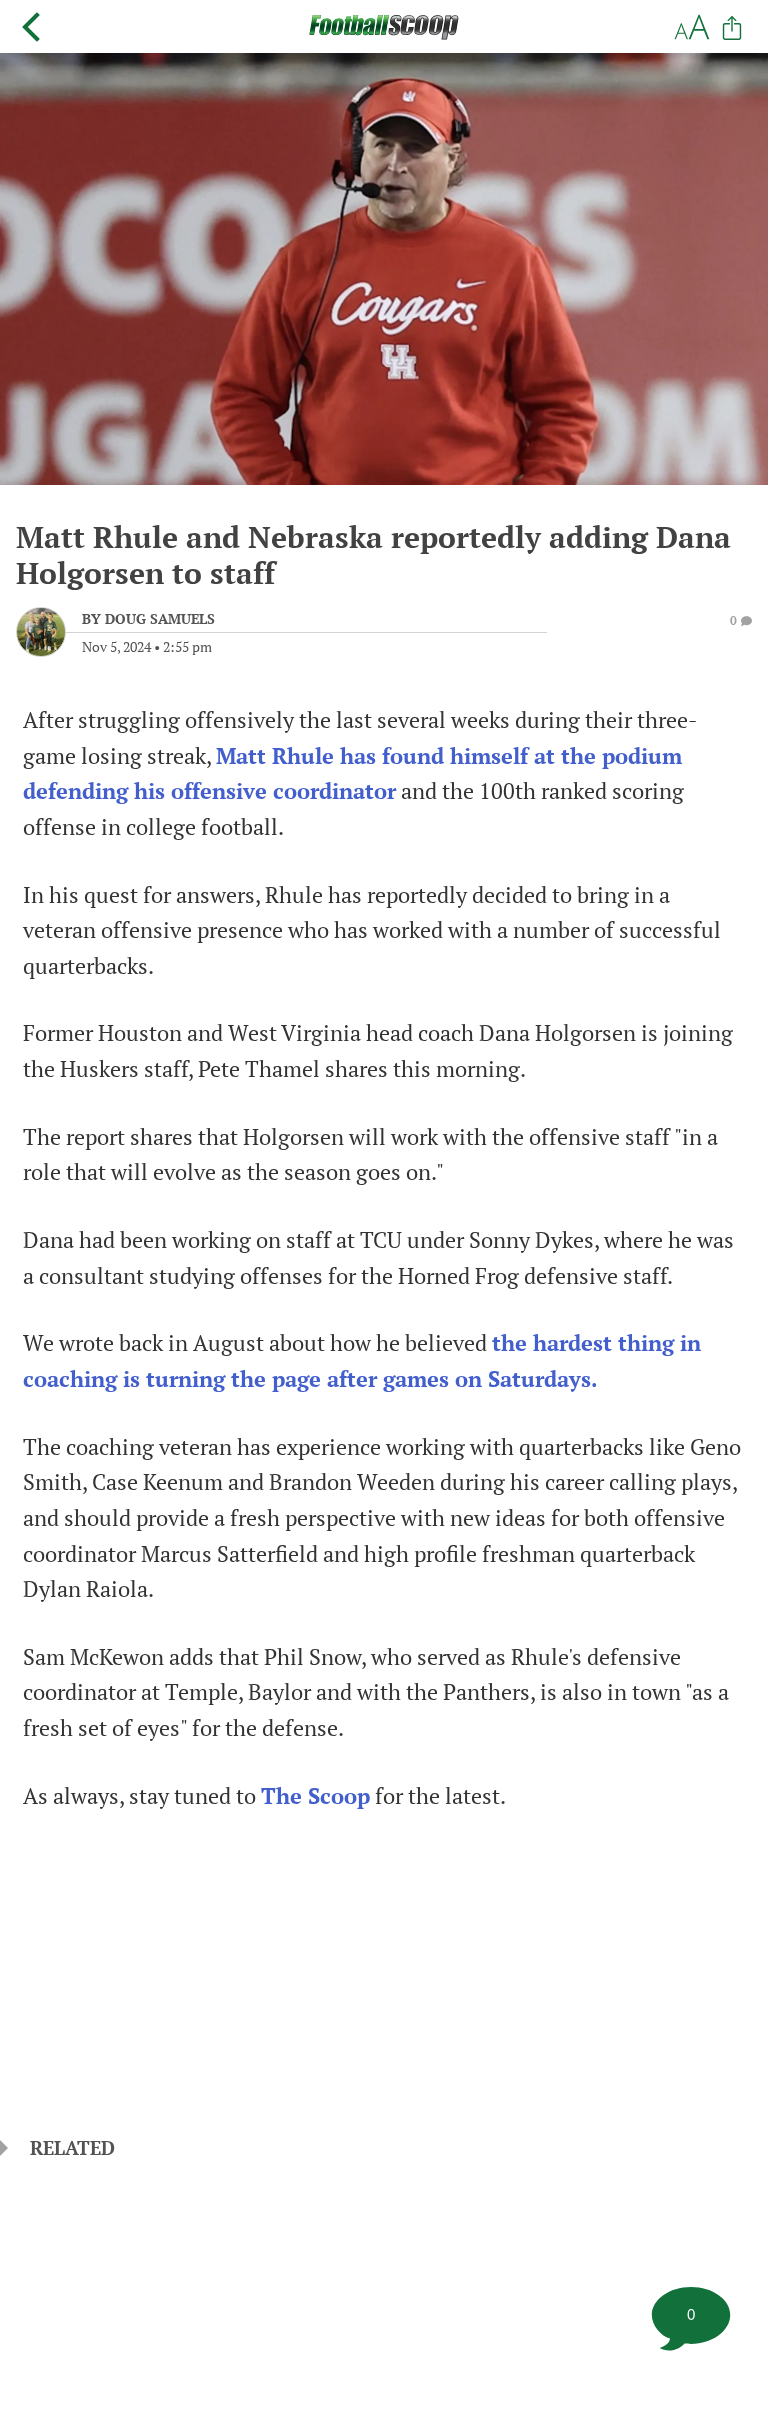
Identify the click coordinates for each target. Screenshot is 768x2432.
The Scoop (315, 1796)
